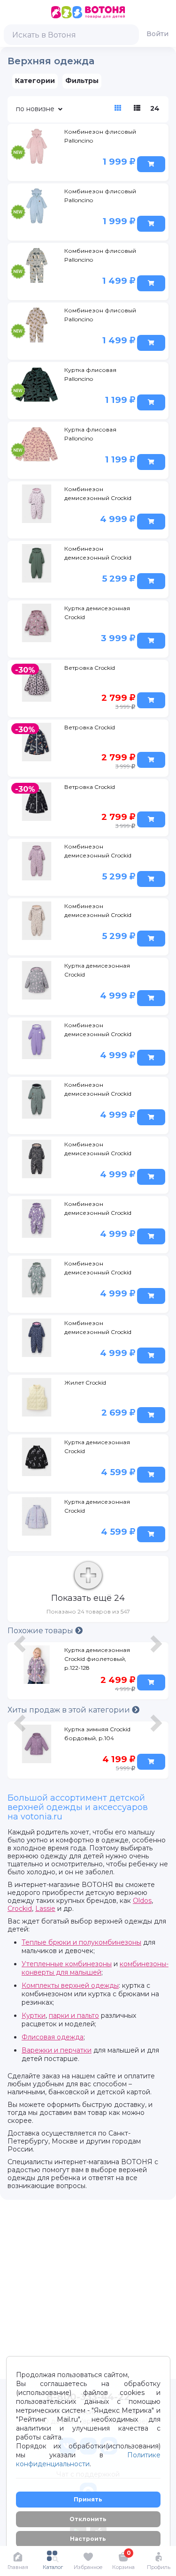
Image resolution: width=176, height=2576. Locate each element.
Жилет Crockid (85, 1383)
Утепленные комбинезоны (67, 1964)
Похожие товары (41, 1631)
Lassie (45, 1909)
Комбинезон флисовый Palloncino (100, 136)
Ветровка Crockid (90, 668)
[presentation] (21, 1673)
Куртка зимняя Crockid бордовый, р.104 (97, 1734)
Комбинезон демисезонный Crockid (98, 493)
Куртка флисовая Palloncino (90, 374)
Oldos (142, 1901)
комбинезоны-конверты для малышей (95, 1968)
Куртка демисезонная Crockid (97, 613)
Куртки (34, 2015)
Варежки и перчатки (57, 2050)
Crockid (20, 1909)
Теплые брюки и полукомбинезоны (81, 1942)
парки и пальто (74, 2015)
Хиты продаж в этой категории (70, 1710)
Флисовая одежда (53, 2037)
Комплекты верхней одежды (70, 1985)
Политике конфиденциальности (88, 2459)
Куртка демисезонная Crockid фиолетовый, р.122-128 (97, 1659)
